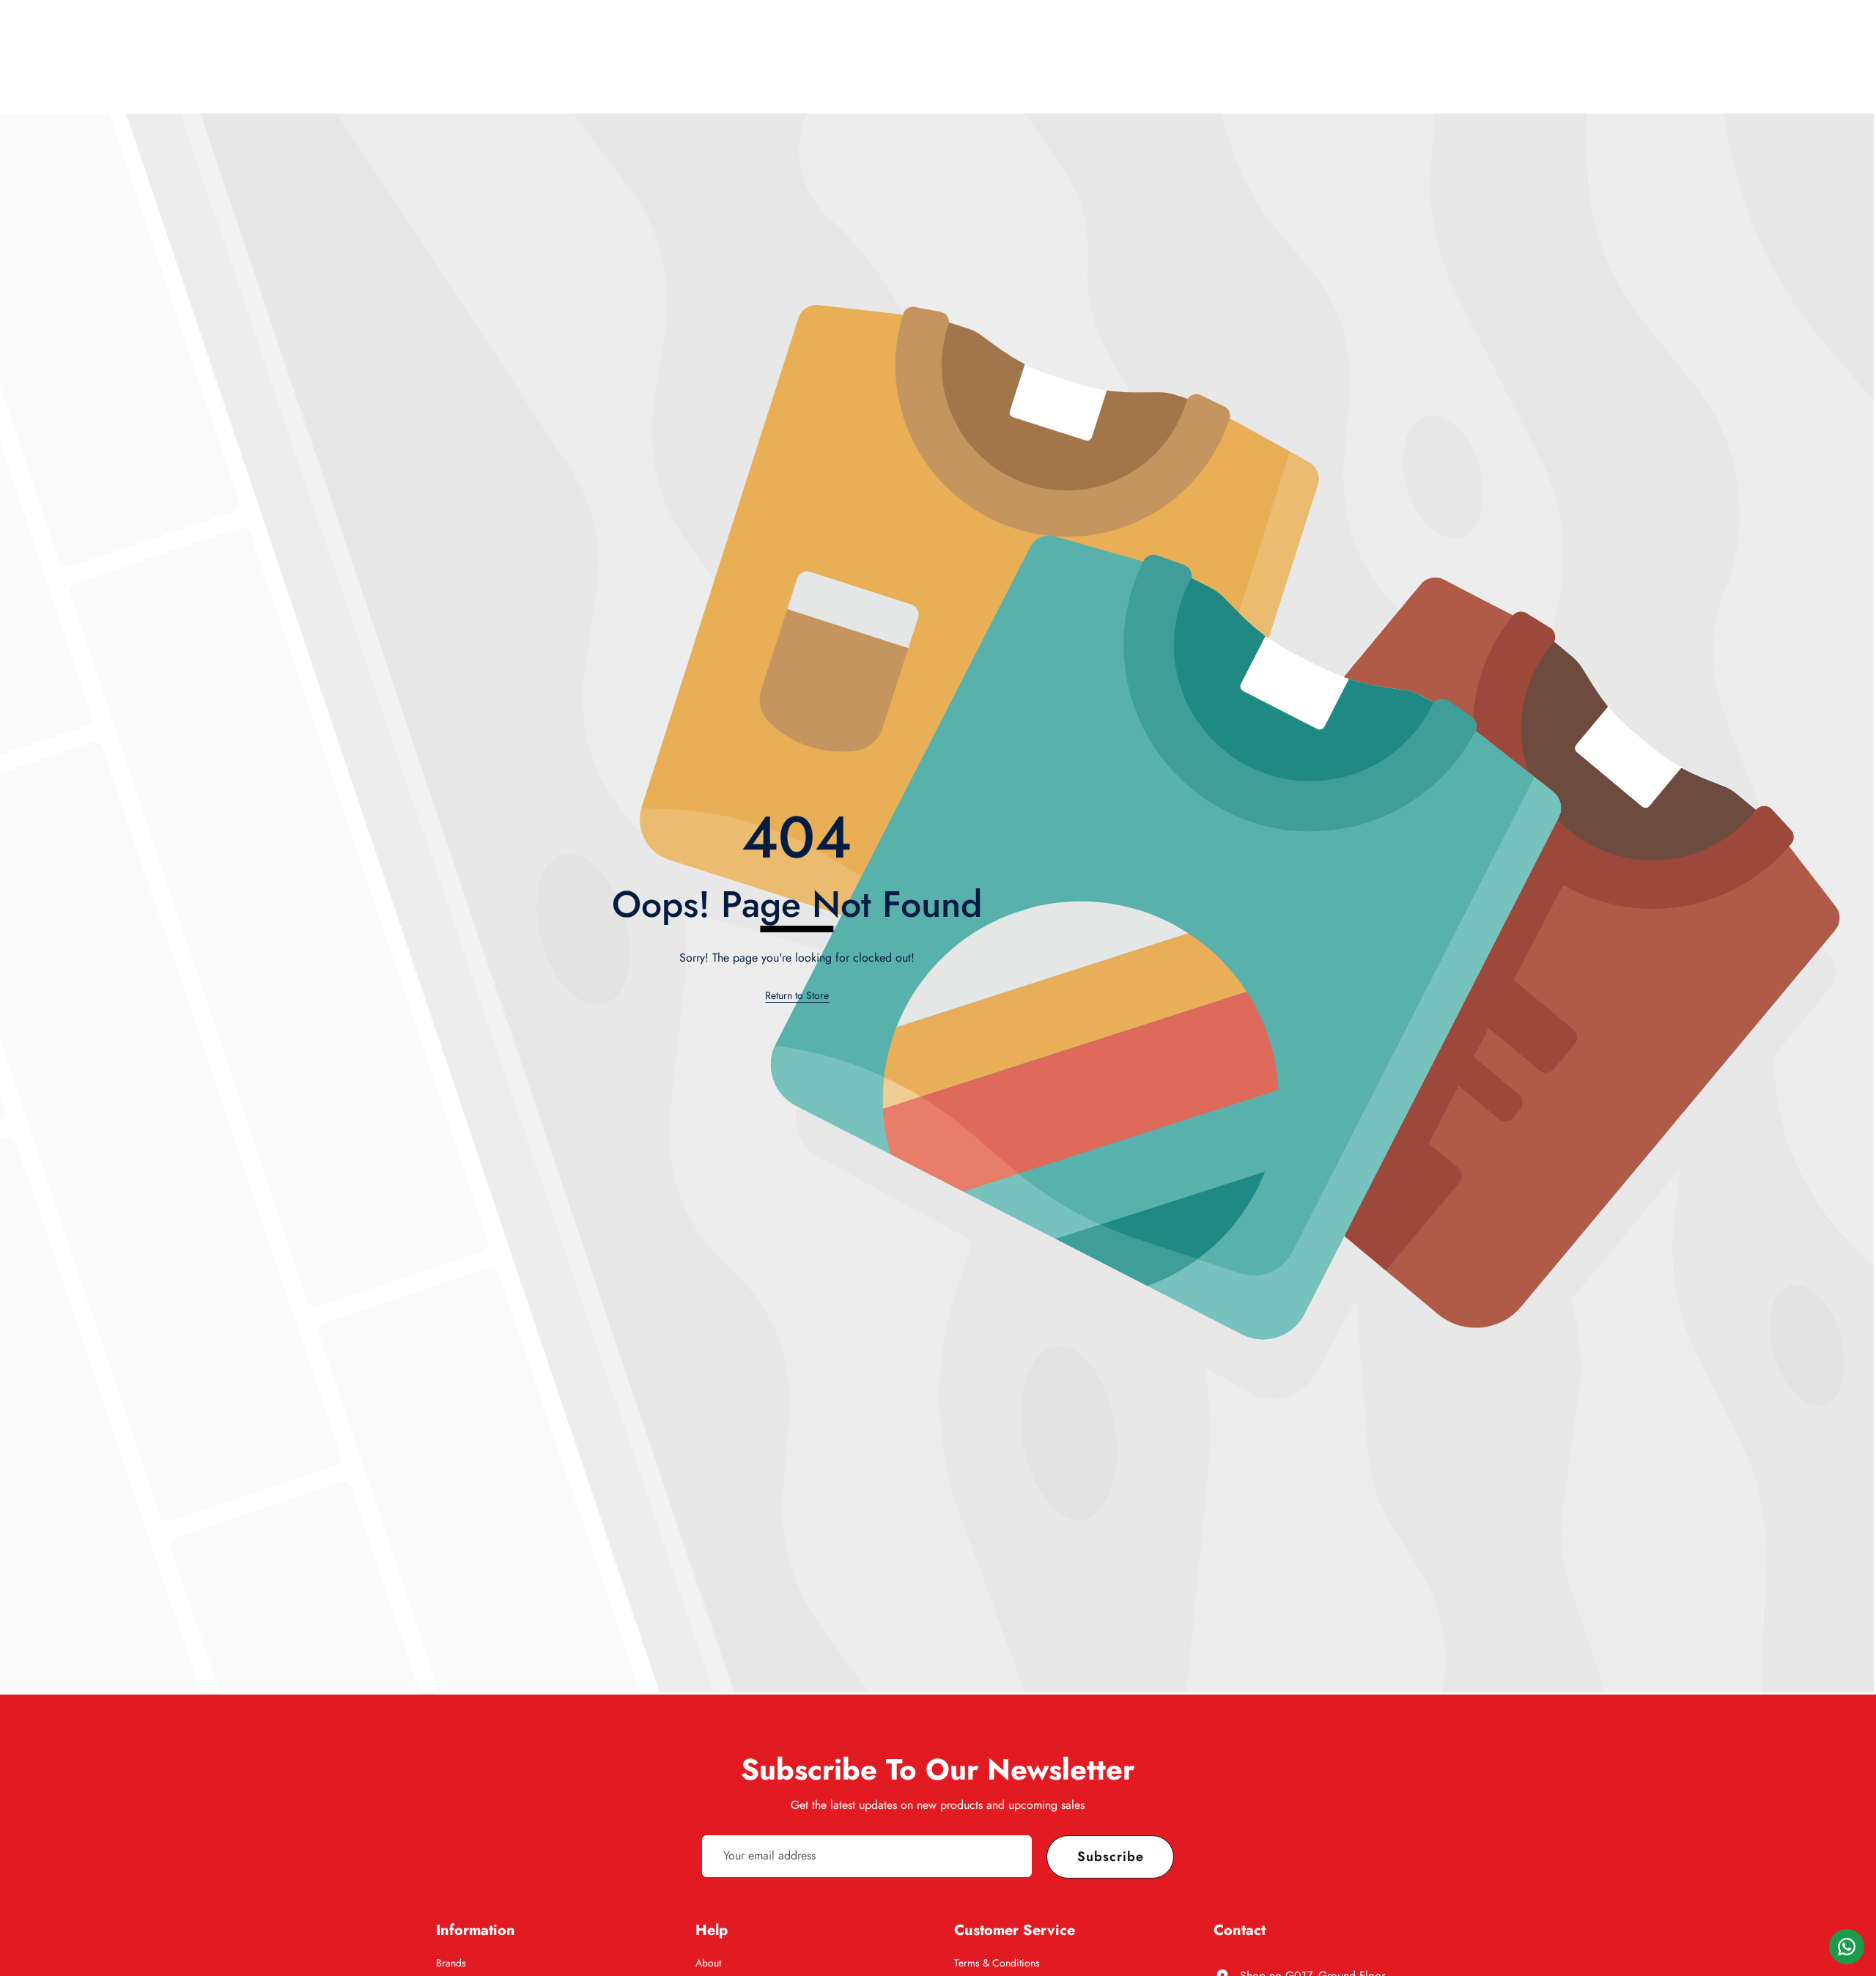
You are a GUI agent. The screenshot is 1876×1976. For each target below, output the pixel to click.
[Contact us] (1847, 1947)
